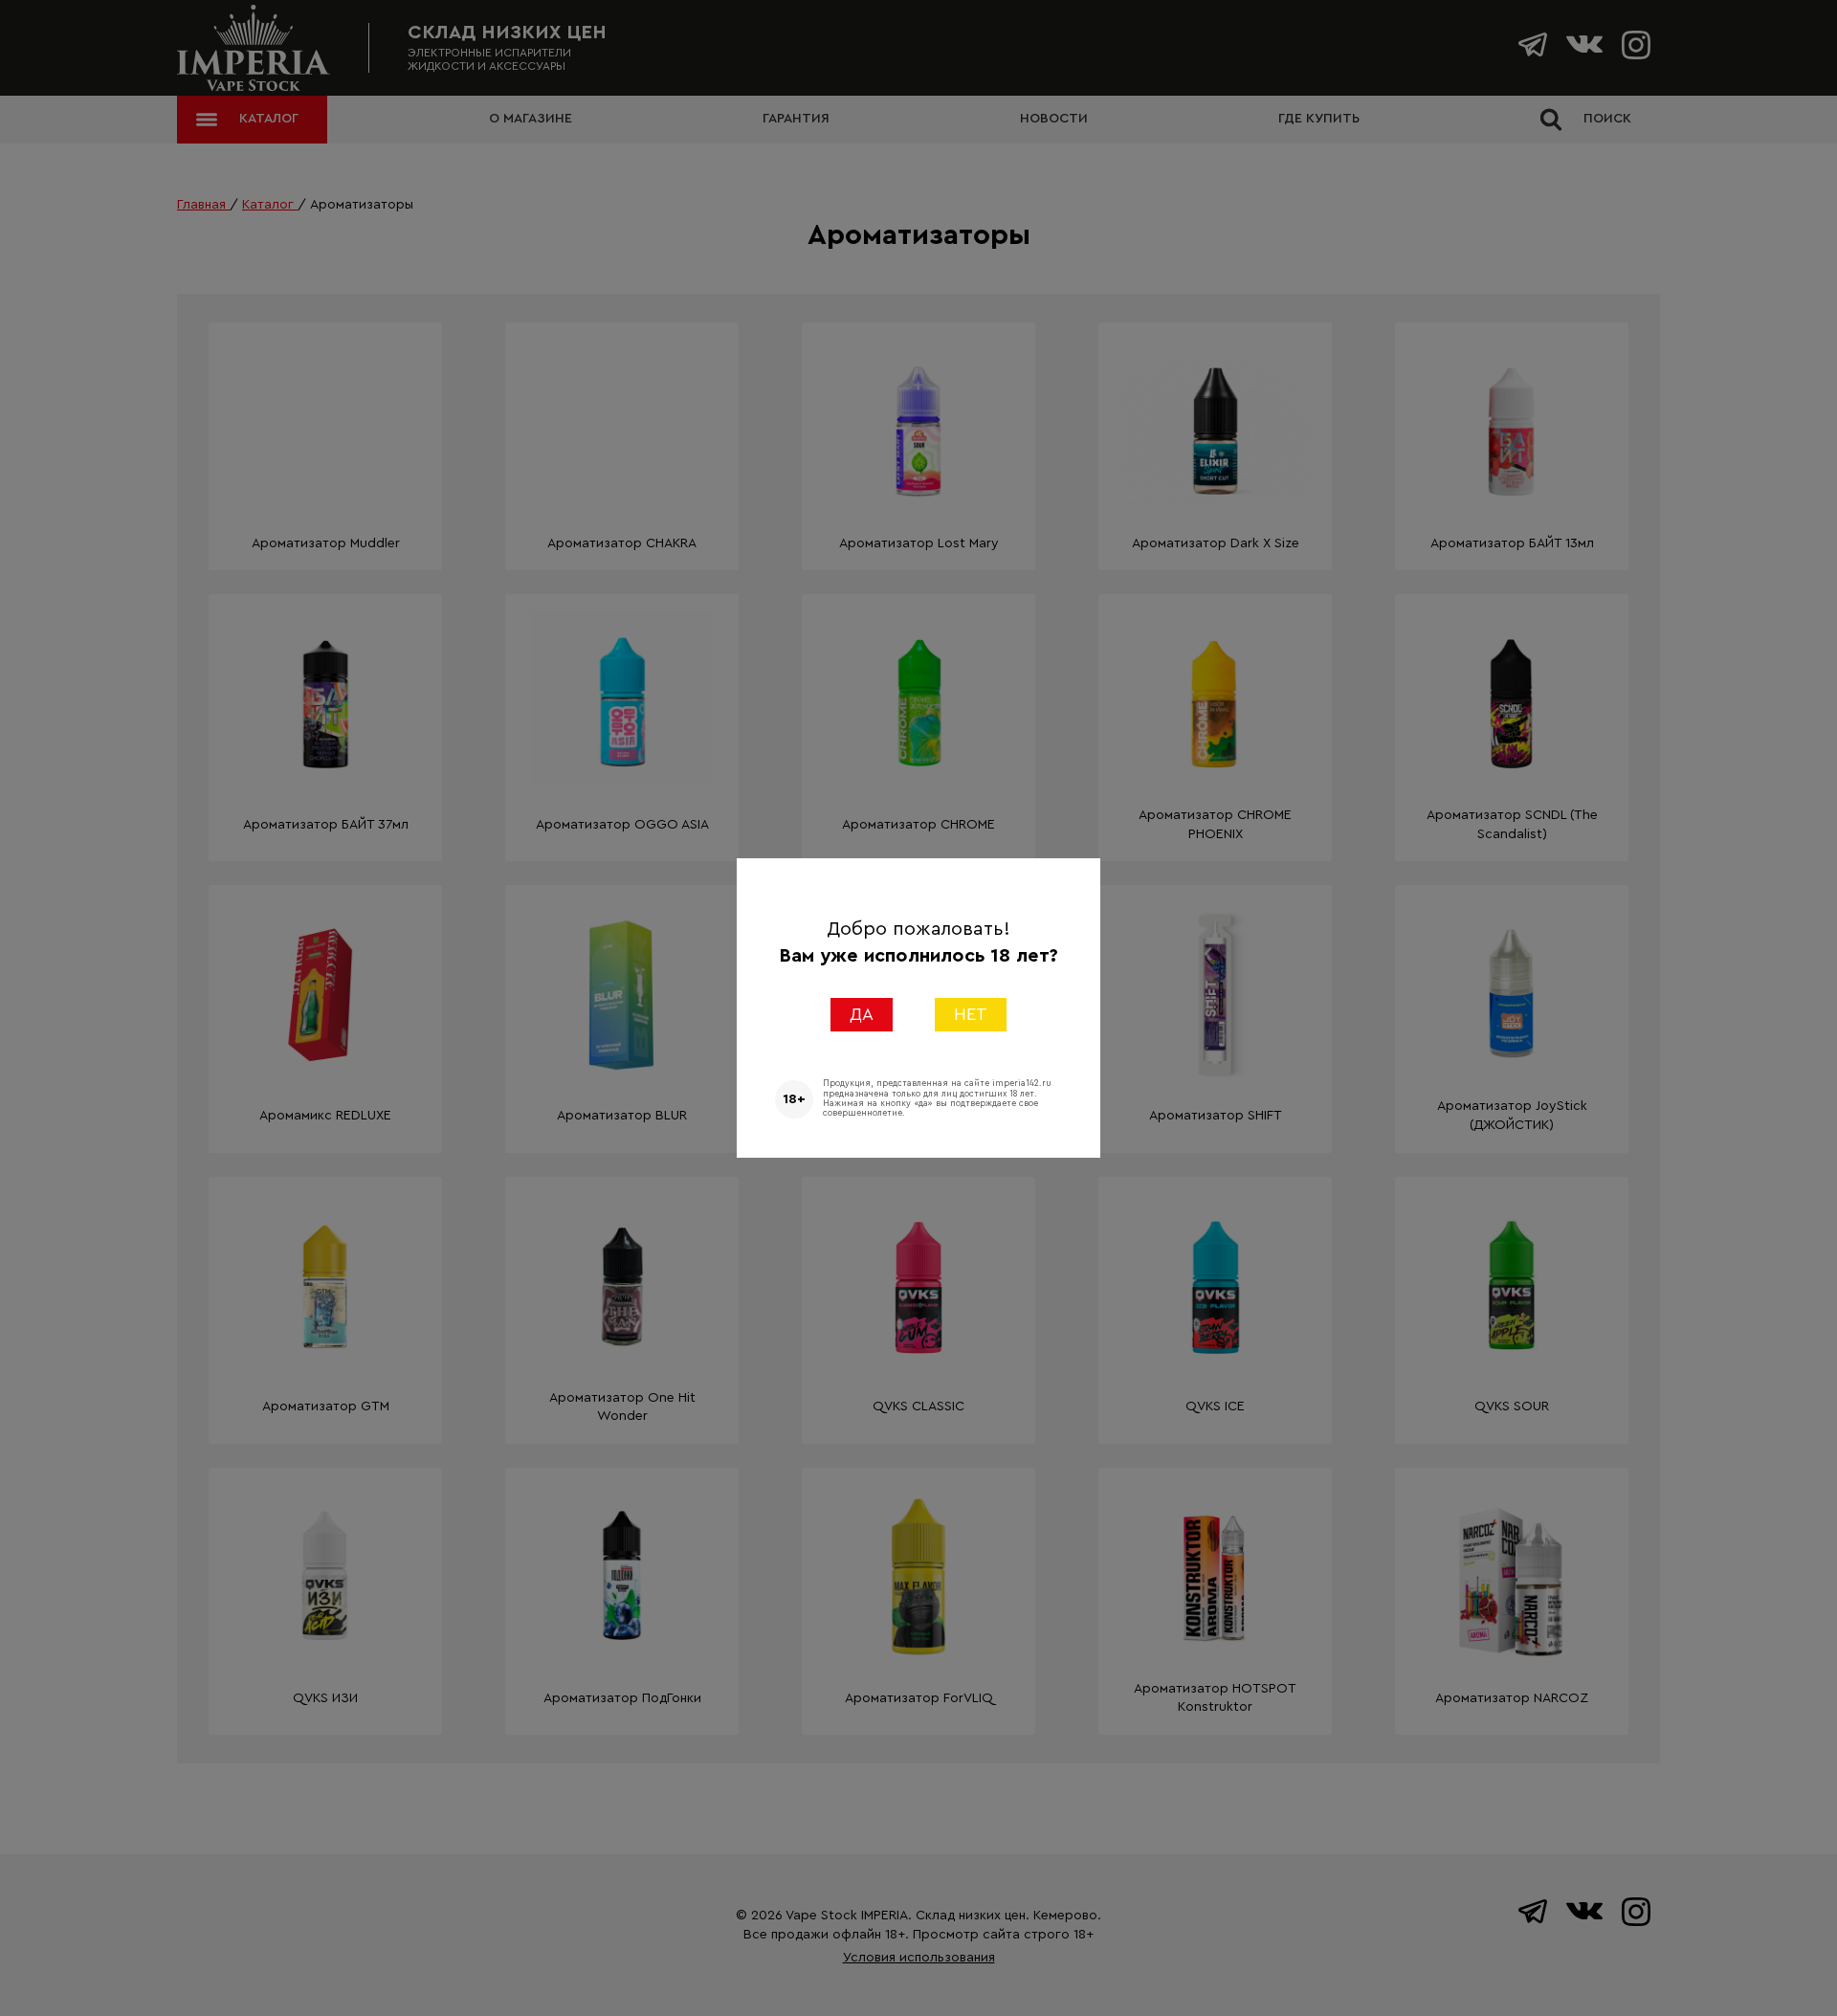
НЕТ (971, 1014)
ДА (862, 1014)
